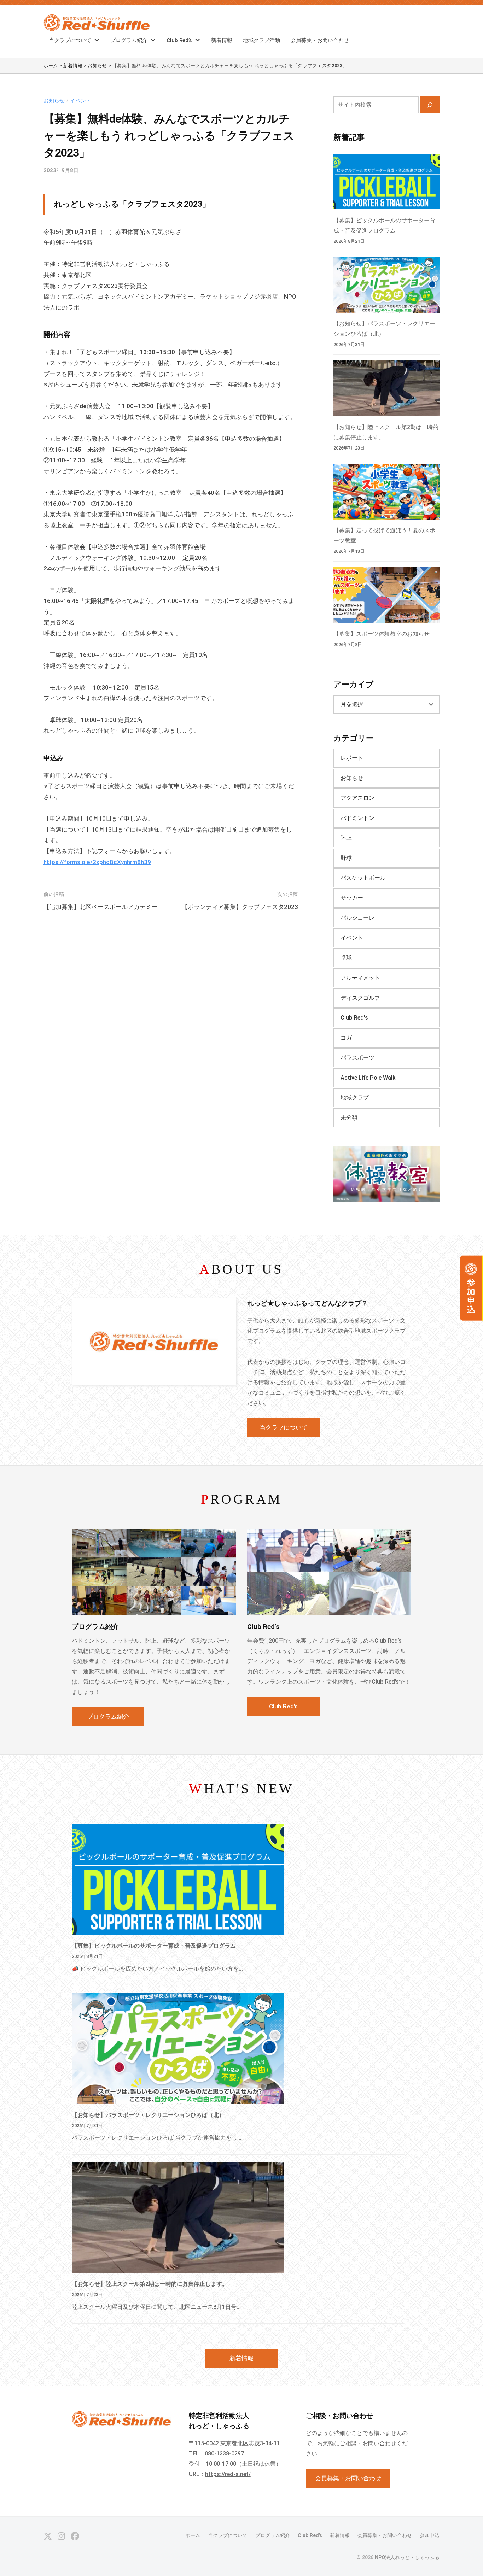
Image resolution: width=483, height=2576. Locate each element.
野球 (346, 858)
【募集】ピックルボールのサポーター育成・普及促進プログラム (154, 1946)
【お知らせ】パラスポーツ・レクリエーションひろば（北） (148, 2115)
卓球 (346, 958)
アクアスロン (357, 798)
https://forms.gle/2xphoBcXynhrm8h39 (97, 862)
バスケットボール (363, 878)
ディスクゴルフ (360, 998)
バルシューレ (357, 918)
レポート (352, 758)
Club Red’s (179, 40)
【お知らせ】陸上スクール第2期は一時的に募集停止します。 (150, 2284)
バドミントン (357, 818)
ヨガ (346, 1038)
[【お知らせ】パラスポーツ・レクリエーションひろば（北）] (386, 285)
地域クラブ (355, 1098)
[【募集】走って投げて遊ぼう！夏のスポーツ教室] (386, 492)
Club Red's (354, 1018)
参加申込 (430, 2536)
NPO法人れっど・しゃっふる (407, 2557)
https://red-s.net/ (228, 2474)
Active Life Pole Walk (368, 1078)
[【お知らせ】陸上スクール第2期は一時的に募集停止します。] (386, 388)
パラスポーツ (357, 1058)
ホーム (193, 2536)
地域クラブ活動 (261, 40)
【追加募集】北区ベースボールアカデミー (101, 907)
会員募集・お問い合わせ (320, 40)
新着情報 (222, 40)
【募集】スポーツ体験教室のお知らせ (382, 634)
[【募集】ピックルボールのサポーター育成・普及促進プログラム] (386, 181)
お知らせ (54, 101)
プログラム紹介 (129, 40)
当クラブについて (70, 40)
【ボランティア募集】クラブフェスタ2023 (240, 907)
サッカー (352, 898)
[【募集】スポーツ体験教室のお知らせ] (386, 595)
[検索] (430, 105)
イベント (81, 101)
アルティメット (360, 978)
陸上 (346, 838)
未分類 (349, 1118)
